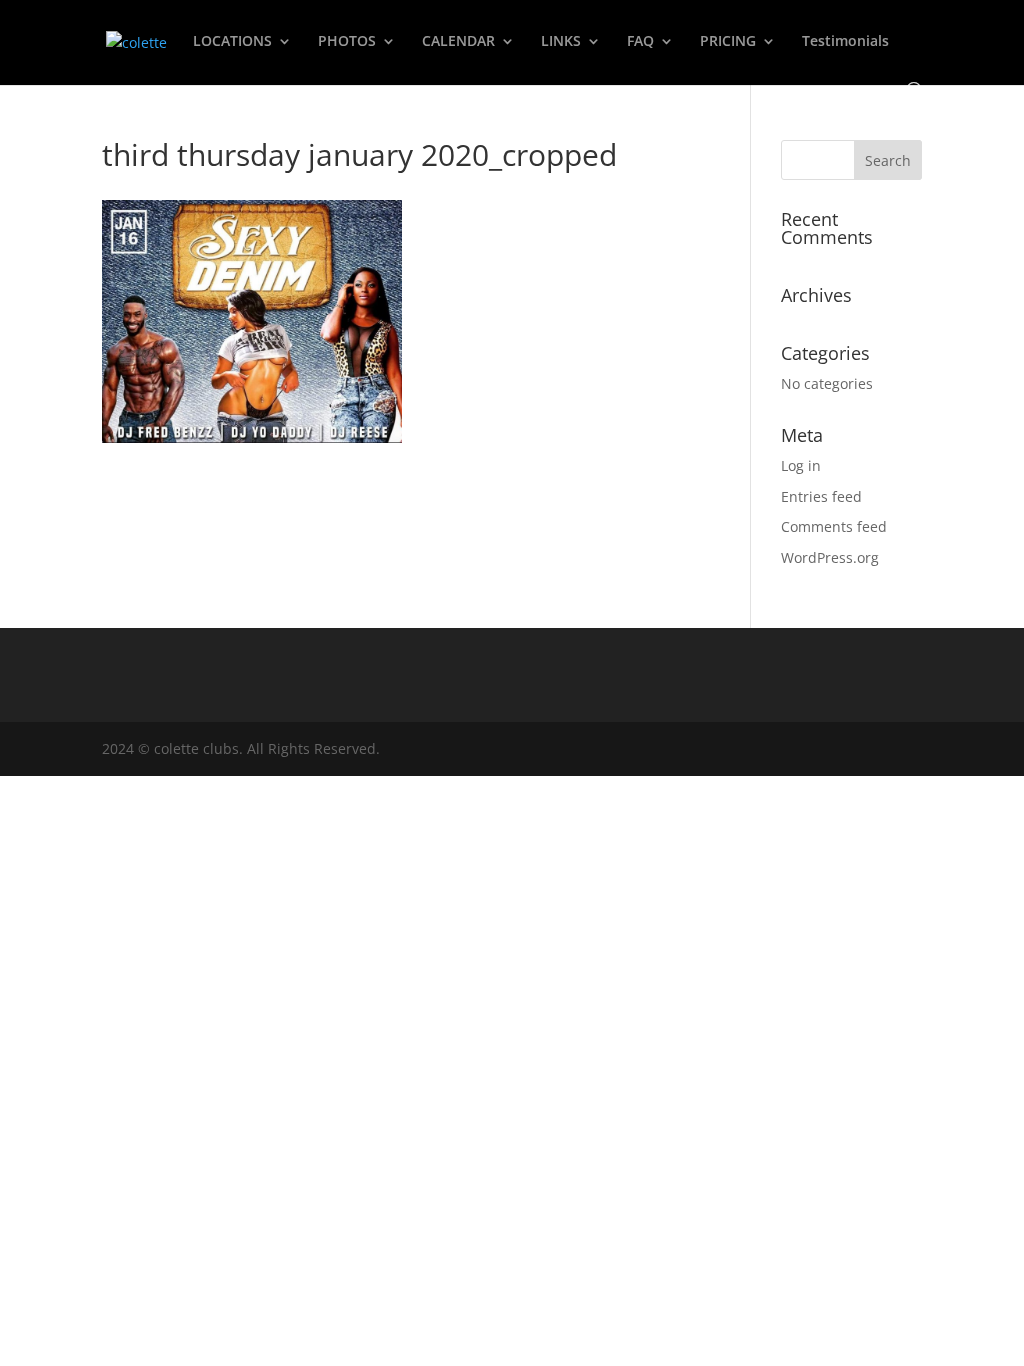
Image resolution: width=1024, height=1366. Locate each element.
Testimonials (845, 42)
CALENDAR (458, 42)
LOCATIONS (232, 42)
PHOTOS (347, 42)
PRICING (728, 42)
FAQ (640, 42)
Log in (801, 465)
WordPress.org (830, 557)
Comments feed (834, 526)
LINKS (561, 42)
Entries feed (821, 496)
